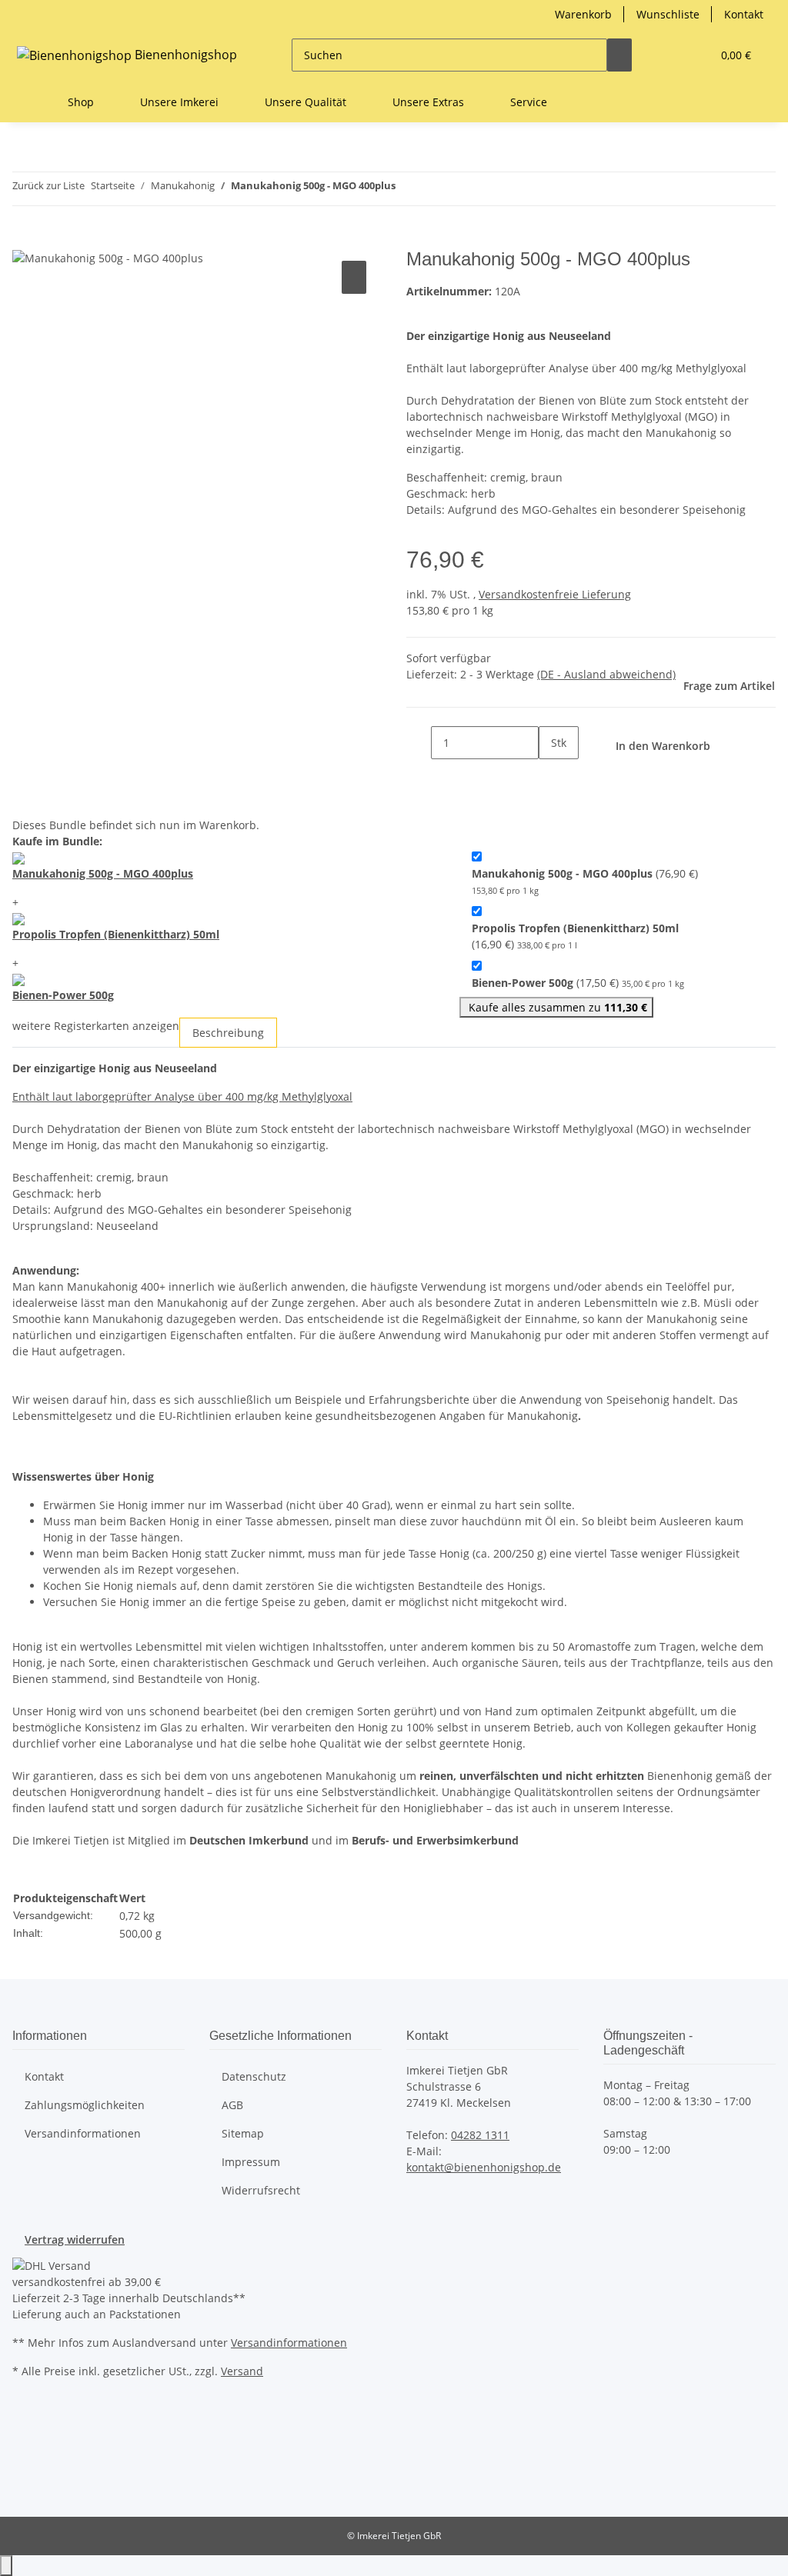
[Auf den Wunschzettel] (354, 277)
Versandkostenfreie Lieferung (555, 594)
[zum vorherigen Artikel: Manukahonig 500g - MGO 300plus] (408, 189)
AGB (232, 2105)
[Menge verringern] (419, 743)
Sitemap (243, 2133)
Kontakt (744, 14)
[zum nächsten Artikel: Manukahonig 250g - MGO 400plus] (436, 189)
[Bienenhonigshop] (31, 102)
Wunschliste (668, 14)
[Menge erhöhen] (551, 776)
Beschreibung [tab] (228, 1033)
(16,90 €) (575, 936)
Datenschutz (254, 2076)
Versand (242, 2371)
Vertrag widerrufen (75, 2239)
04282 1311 (480, 2135)
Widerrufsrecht (261, 2190)
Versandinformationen (83, 2133)
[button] (669, 55)
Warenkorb (583, 14)
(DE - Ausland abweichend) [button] (606, 674)
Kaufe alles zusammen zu (556, 1007)
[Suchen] (619, 55)
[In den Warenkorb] (25, 240)
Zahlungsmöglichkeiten (85, 2105)
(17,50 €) (578, 983)
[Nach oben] (6, 2566)
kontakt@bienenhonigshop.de (484, 2167)
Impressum (251, 2162)
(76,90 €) (585, 881)
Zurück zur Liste (48, 185)
